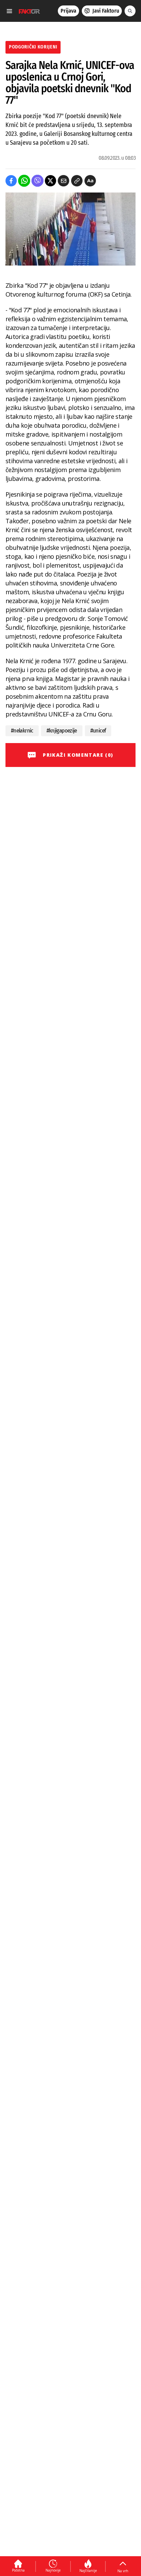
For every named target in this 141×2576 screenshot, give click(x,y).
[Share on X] (50, 181)
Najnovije (53, 2570)
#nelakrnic (22, 731)
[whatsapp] (24, 181)
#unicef (98, 731)
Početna (18, 2570)
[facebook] (11, 181)
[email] (63, 181)
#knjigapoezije (62, 731)
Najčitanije (88, 2571)
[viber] (37, 181)
